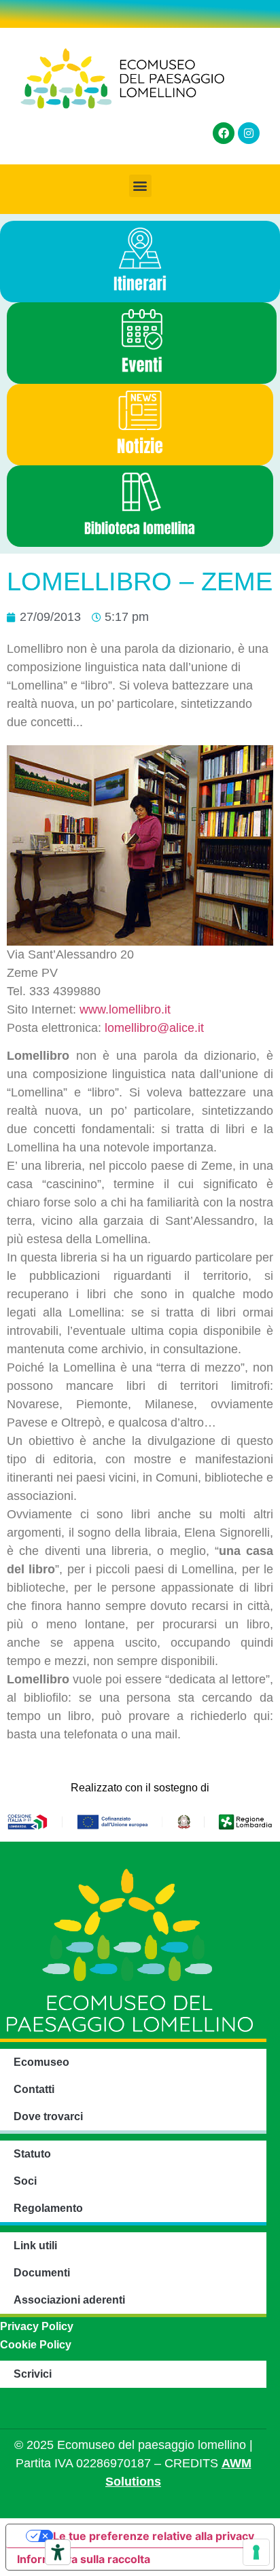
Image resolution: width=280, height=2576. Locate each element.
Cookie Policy (36, 2345)
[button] (140, 186)
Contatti (34, 2089)
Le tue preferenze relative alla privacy (154, 2536)
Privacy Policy (37, 2326)
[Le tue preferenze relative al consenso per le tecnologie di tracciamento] (256, 2552)
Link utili (35, 2246)
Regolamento (48, 2208)
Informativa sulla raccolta (84, 2559)
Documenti (42, 2273)
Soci (25, 2181)
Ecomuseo (41, 2062)
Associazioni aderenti (69, 2300)
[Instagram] (249, 133)
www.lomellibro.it (125, 1009)
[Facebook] (224, 133)
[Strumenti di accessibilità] (58, 2552)
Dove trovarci (48, 2116)
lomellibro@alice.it (154, 1028)
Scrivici (33, 2374)
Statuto (32, 2154)
